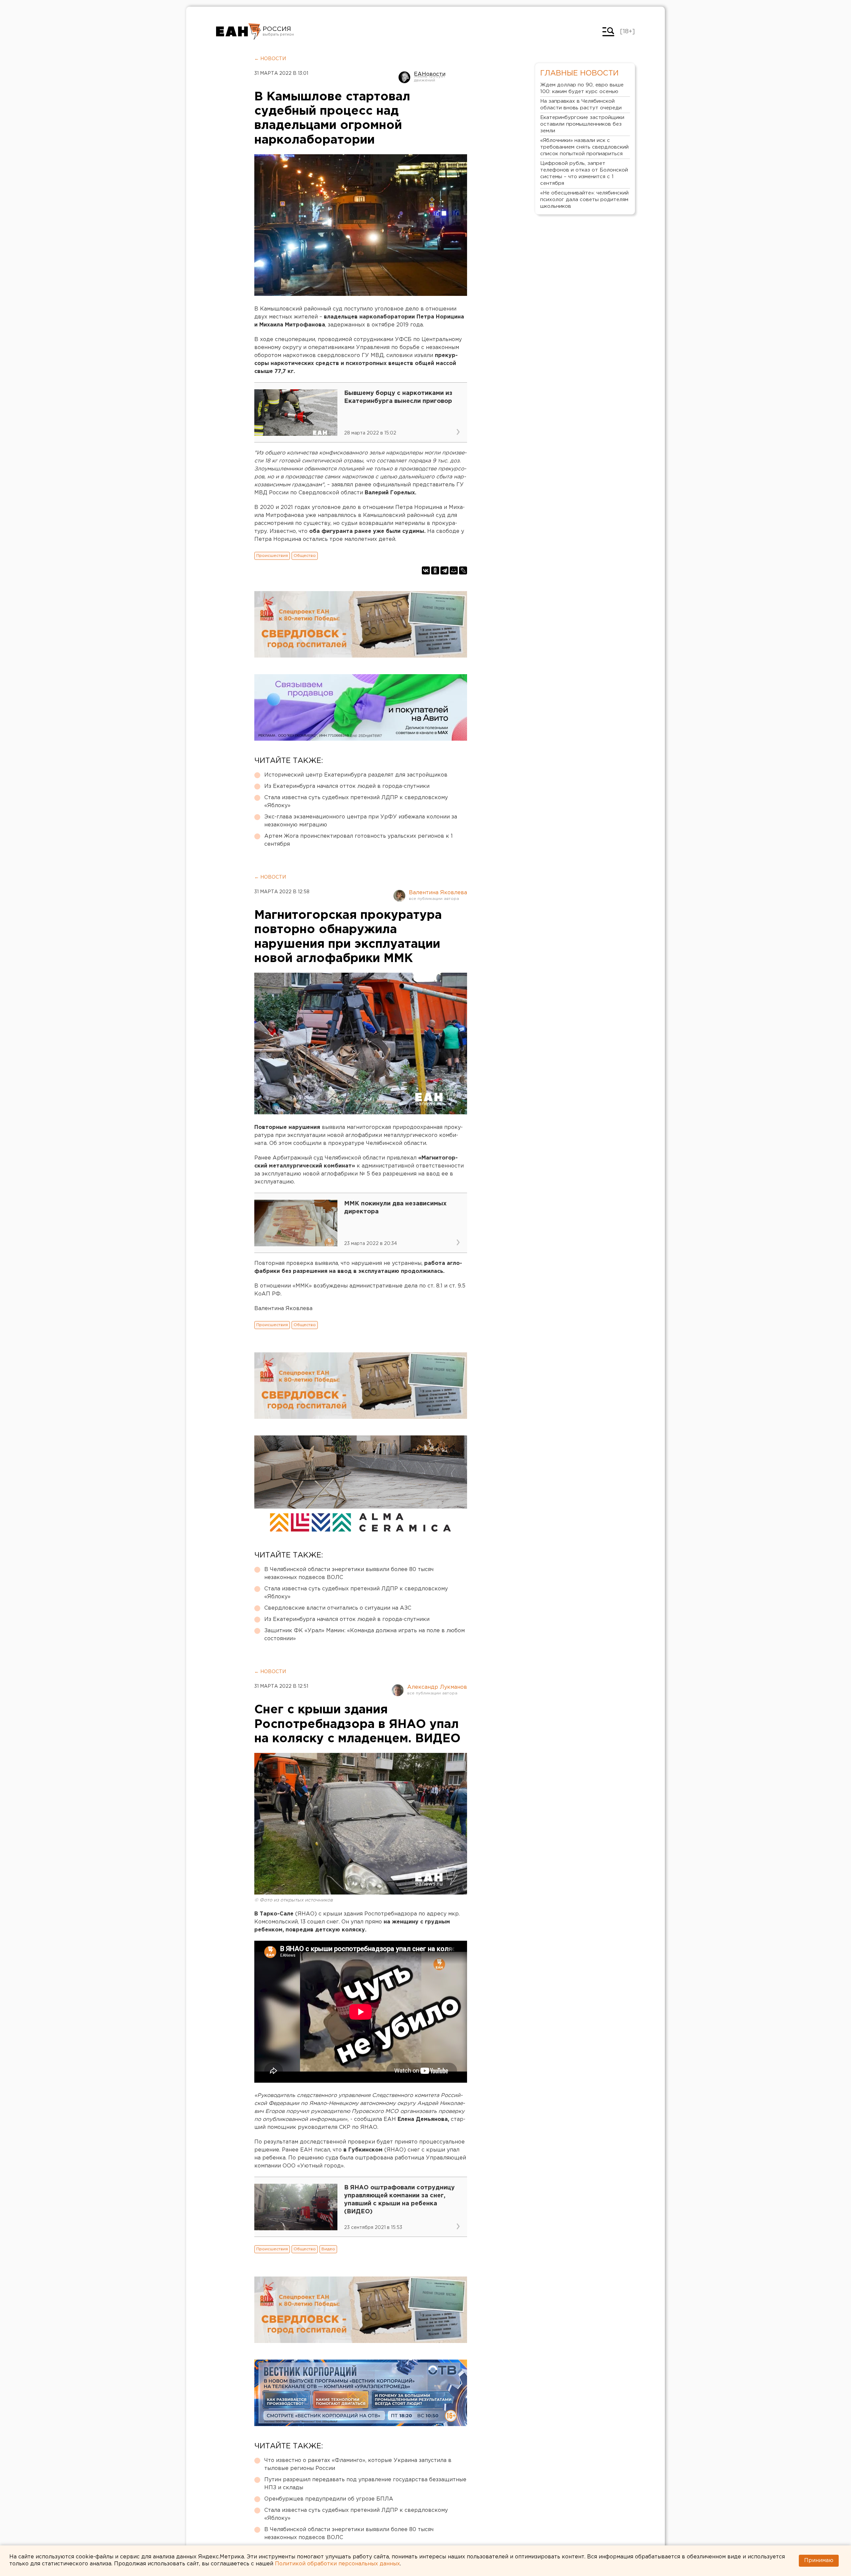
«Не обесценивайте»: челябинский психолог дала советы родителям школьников (584, 200)
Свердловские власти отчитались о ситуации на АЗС (338, 1608)
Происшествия (272, 556)
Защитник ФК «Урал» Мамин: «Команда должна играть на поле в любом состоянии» (365, 1635)
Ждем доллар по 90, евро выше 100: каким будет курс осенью (582, 88)
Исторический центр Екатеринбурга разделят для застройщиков (356, 775)
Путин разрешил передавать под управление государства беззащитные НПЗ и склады (365, 2484)
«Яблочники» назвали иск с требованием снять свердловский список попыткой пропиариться (584, 147)
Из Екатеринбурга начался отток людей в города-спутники (347, 786)
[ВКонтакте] (426, 570)
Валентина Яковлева (438, 893)
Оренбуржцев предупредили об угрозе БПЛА (329, 2499)
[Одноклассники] (435, 570)
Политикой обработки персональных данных (337, 2564)
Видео (328, 2249)
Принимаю (819, 2561)
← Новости (270, 59)
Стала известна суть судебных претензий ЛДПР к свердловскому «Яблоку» (356, 802)
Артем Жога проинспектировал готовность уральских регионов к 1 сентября (359, 840)
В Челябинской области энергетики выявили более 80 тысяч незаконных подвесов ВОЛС (349, 1574)
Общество (305, 556)
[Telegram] (444, 570)
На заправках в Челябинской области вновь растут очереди (581, 105)
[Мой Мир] (454, 570)
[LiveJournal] (463, 570)
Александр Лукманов (437, 1687)
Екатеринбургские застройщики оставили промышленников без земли (582, 124)
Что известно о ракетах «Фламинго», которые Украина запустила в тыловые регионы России (358, 2464)
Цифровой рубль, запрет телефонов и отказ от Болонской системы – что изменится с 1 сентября (584, 173)
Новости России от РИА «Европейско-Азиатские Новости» (239, 32)
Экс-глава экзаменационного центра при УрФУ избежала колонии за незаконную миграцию (361, 821)
